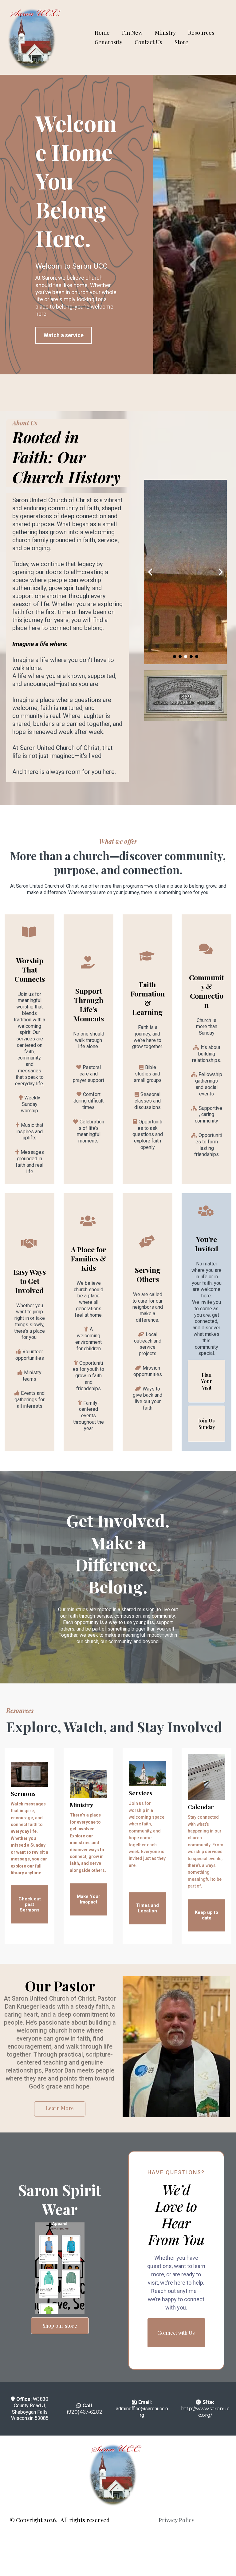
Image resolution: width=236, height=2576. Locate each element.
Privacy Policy (176, 2520)
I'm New (132, 33)
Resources (201, 33)
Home (102, 33)
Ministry (165, 33)
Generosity (108, 42)
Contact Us (148, 42)
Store (181, 42)
